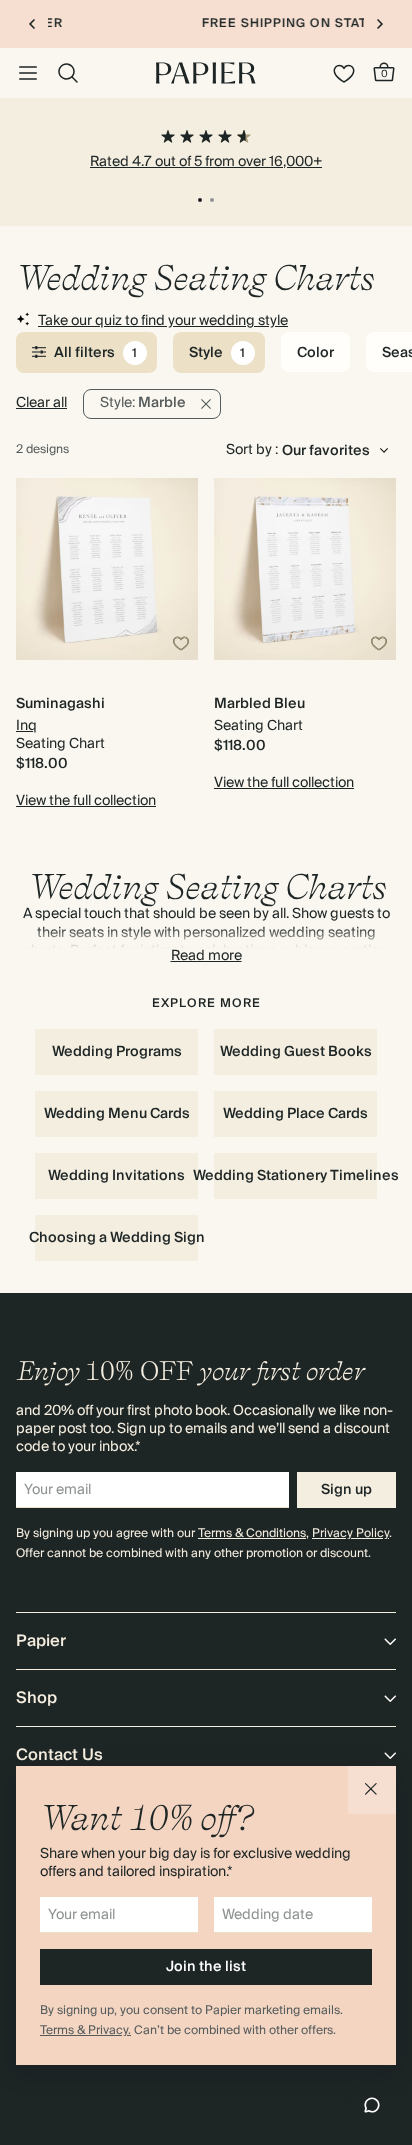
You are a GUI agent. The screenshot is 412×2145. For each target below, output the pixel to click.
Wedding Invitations (116, 1176)
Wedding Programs (117, 1052)
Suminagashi (60, 704)
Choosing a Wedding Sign (116, 1238)
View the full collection (86, 801)
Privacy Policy (350, 1533)
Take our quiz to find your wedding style (163, 321)
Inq (26, 726)
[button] (372, 1790)
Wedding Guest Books (296, 1052)
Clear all (41, 403)
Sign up (346, 1490)
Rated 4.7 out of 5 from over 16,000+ (206, 162)
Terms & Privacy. (85, 2030)
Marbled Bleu (259, 704)
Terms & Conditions (252, 1533)
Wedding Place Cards (295, 1114)
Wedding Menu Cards (117, 1114)
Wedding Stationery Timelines (295, 1176)
